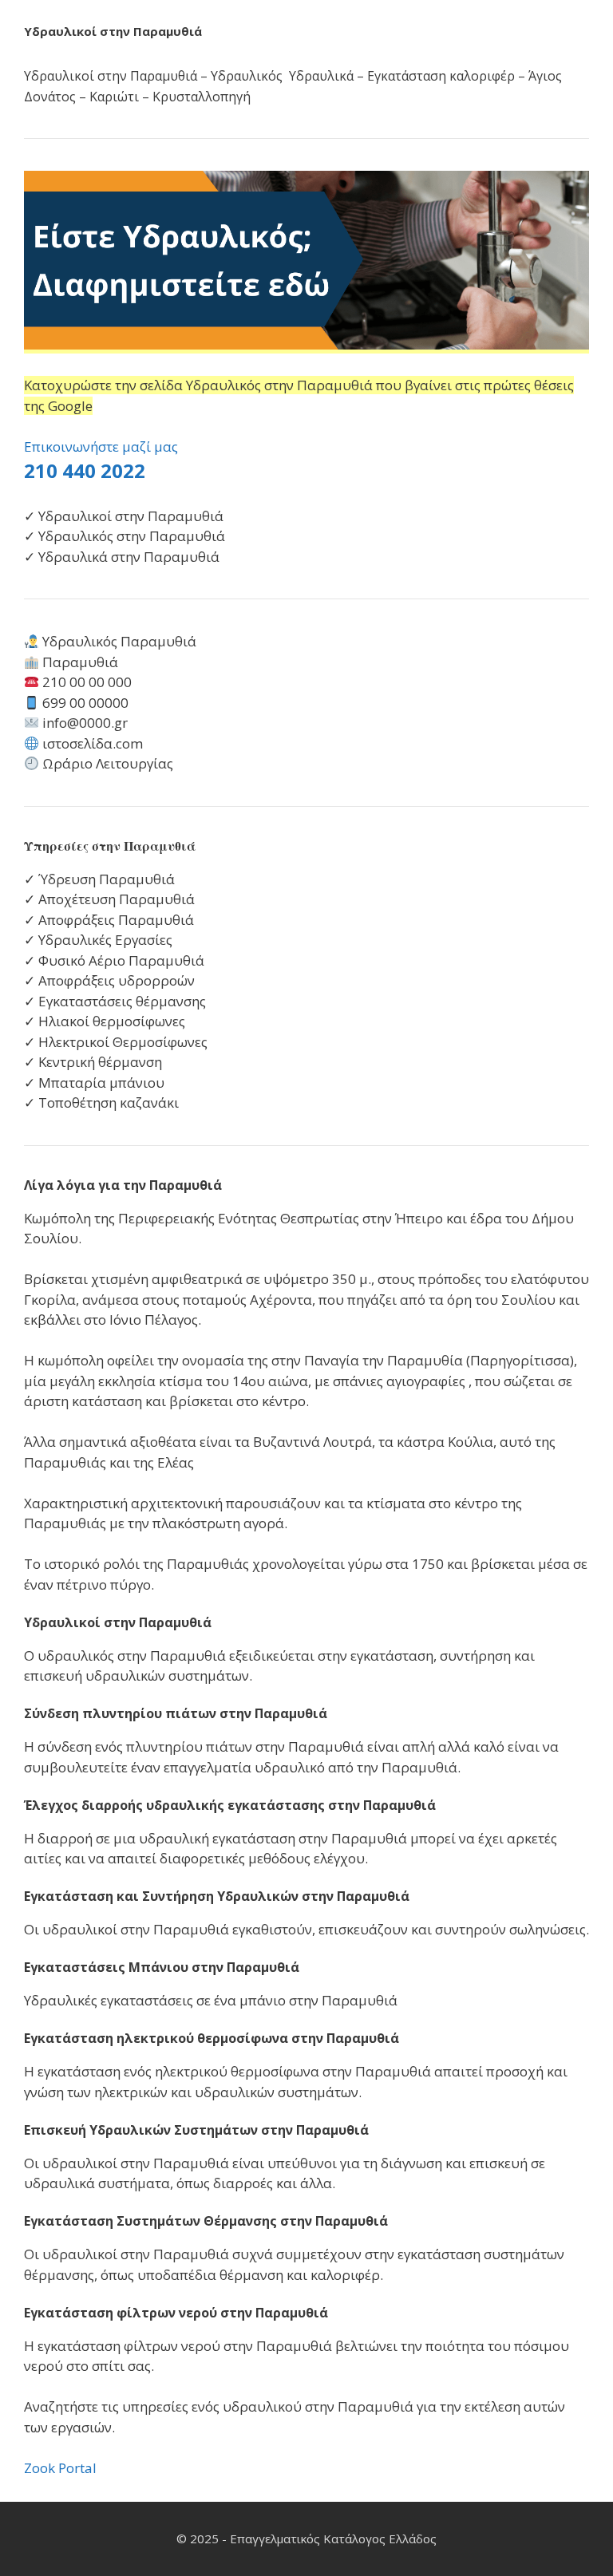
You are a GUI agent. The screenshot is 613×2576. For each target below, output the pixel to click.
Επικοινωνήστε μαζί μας (101, 446)
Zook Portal (60, 2468)
